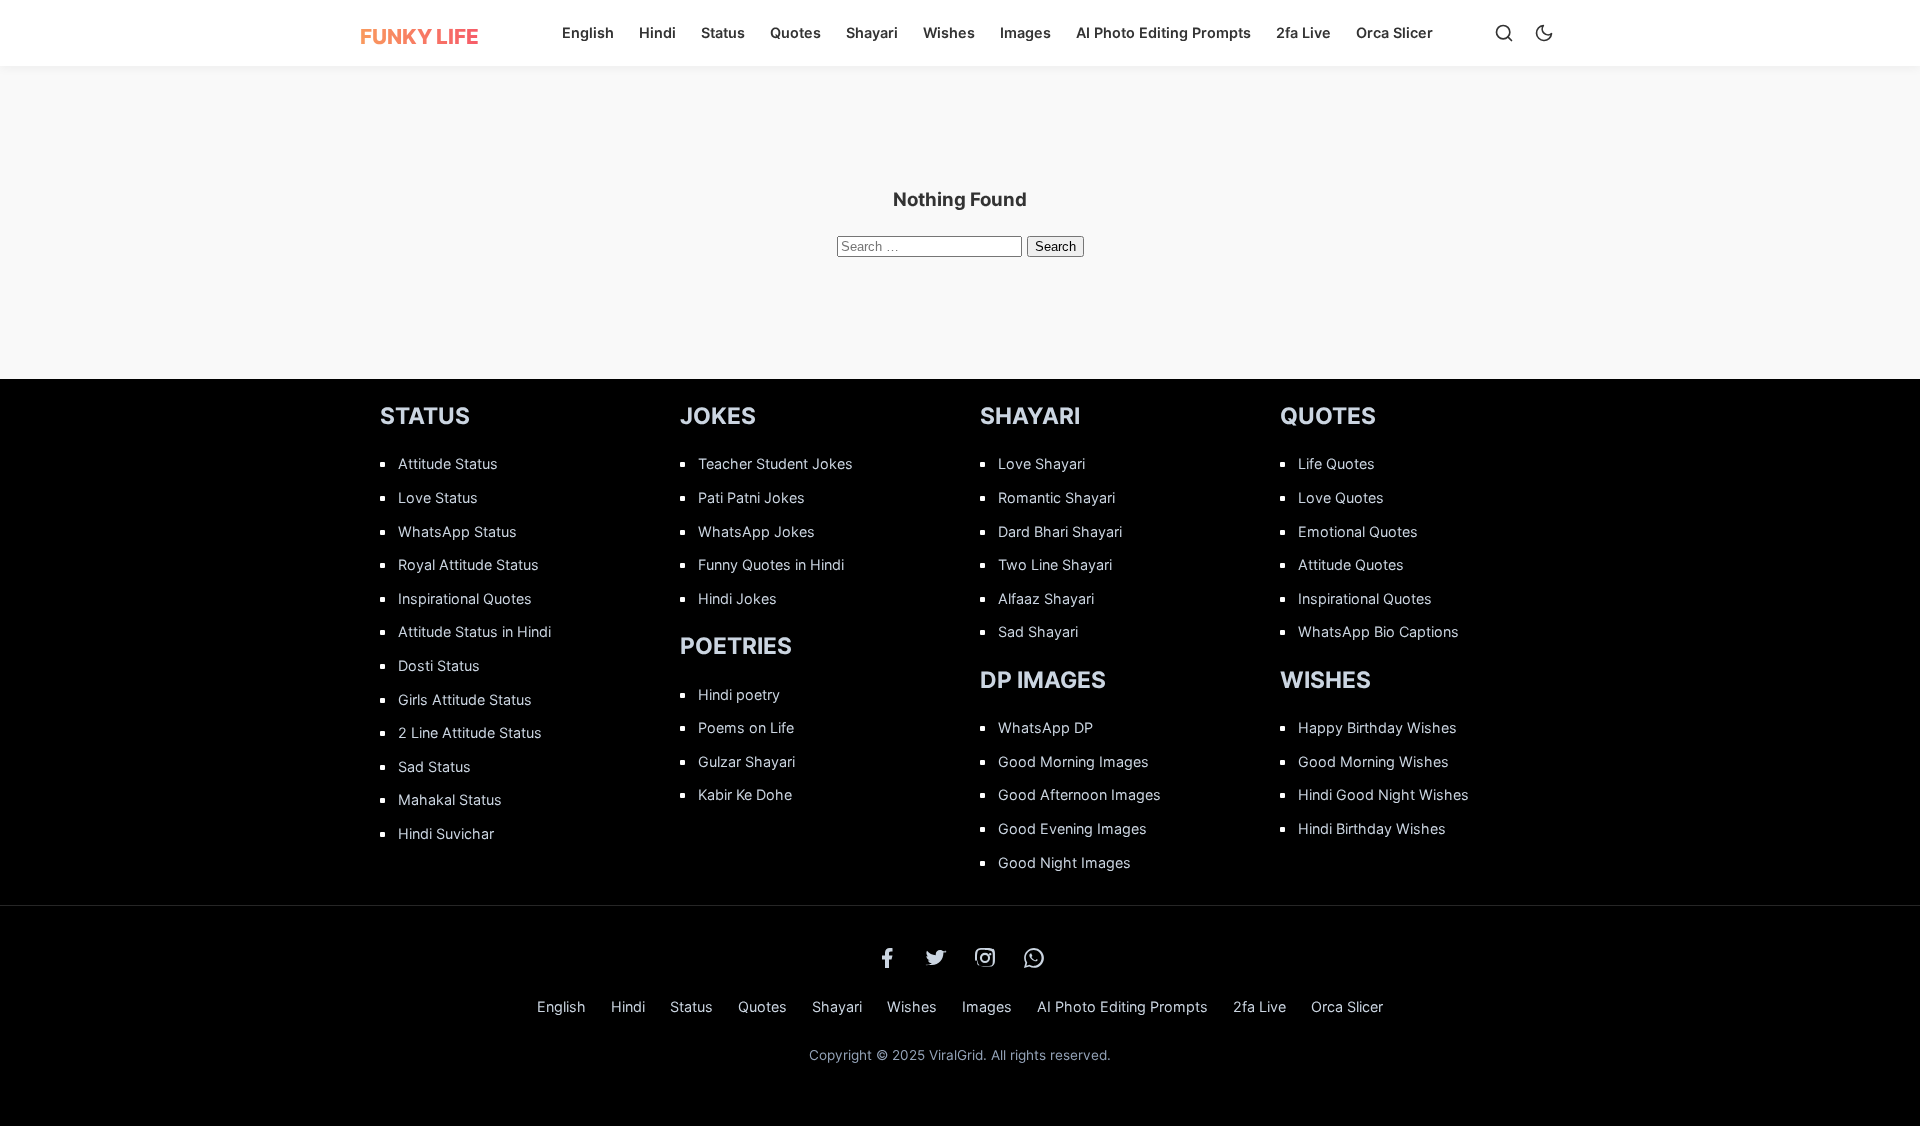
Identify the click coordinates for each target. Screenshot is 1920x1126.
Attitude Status (448, 463)
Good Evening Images (1072, 828)
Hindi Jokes (737, 598)
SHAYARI (1030, 416)
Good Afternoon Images (1079, 794)
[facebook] (887, 958)
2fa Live (1303, 32)
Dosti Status (439, 665)
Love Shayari (1041, 463)
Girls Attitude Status (465, 699)
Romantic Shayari (1056, 497)
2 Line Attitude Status (470, 732)
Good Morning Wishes (1373, 761)
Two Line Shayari (1055, 564)
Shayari (872, 32)
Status (723, 32)
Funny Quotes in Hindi (771, 564)
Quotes (795, 32)
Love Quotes (1341, 497)
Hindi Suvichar (446, 833)
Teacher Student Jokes (775, 463)
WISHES (1325, 680)
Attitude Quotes (1351, 564)
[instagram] (985, 958)
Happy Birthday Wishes (1377, 727)
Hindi (657, 32)
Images (1025, 32)
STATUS (425, 416)
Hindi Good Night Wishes (1383, 794)
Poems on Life (746, 727)
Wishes (949, 32)
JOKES (718, 416)
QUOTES (1328, 416)
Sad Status (434, 766)
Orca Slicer (1394, 32)
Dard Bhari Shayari (1060, 531)
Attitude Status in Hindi (474, 631)
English (588, 32)
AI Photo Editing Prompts (1163, 32)
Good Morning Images (1073, 761)
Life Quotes (1336, 463)
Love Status (438, 497)
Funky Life (419, 36)
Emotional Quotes (1358, 531)
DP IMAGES (1043, 680)
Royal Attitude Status (468, 564)
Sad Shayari (1038, 631)
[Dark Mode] (1544, 33)
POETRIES (736, 646)
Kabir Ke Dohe (745, 794)
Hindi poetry (739, 694)
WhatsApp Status (457, 531)
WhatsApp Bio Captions (1378, 631)
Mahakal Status (450, 799)
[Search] (1504, 33)
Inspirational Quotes (465, 598)
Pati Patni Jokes (751, 497)
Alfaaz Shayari (1046, 598)
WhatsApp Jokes (756, 531)
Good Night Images (1064, 862)
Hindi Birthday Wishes (1372, 828)
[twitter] (936, 958)
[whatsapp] (1034, 958)
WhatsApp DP (1045, 727)
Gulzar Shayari (746, 761)
